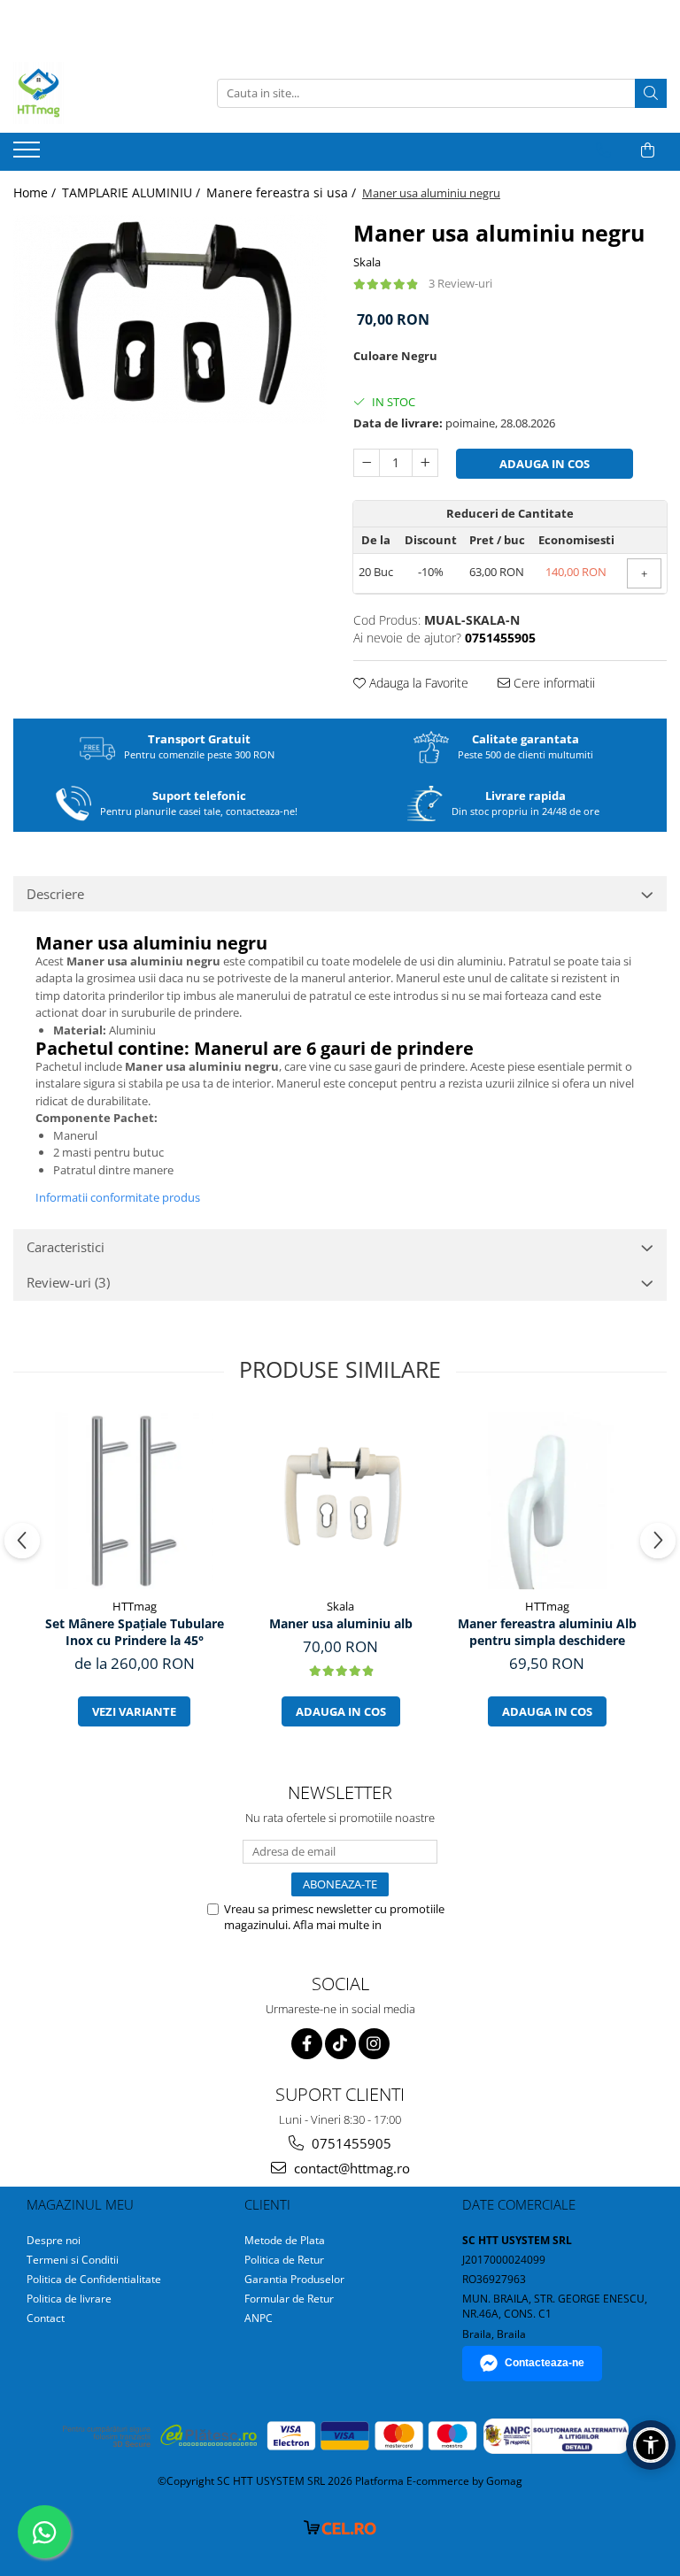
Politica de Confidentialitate (94, 2279)
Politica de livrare (69, 2299)
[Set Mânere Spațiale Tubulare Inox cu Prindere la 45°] (134, 1501)
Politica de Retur (284, 2260)
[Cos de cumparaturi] (648, 150)
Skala (367, 262)
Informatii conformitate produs (118, 1197)
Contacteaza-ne (545, 2363)
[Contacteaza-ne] (603, 150)
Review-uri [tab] (68, 1282)
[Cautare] (651, 93)
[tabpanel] (170, 319)
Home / (36, 192)
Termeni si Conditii (73, 2260)
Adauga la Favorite (417, 683)
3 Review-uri (460, 283)
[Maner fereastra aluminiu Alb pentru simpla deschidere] (547, 1501)
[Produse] (29, 155)
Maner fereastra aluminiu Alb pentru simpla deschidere (547, 1632)
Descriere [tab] (55, 894)
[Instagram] (374, 2044)
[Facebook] (307, 2044)
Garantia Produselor (294, 2279)
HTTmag (135, 1606)
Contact (46, 2318)
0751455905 (350, 2143)
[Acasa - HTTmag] (102, 93)
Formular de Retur (289, 2299)
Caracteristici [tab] (66, 1247)
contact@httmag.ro (350, 2168)
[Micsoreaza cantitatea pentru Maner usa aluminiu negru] (367, 463)
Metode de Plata (285, 2240)
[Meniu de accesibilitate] (651, 2445)
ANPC (259, 2318)
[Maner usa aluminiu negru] (170, 319)
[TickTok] (340, 2044)
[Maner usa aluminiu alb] (340, 1501)
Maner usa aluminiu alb (341, 1623)
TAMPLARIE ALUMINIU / (133, 192)
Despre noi (54, 2240)
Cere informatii (552, 683)
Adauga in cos (545, 464)
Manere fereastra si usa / (283, 192)
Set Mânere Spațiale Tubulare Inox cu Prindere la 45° (135, 1632)
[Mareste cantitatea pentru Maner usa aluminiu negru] (425, 463)
